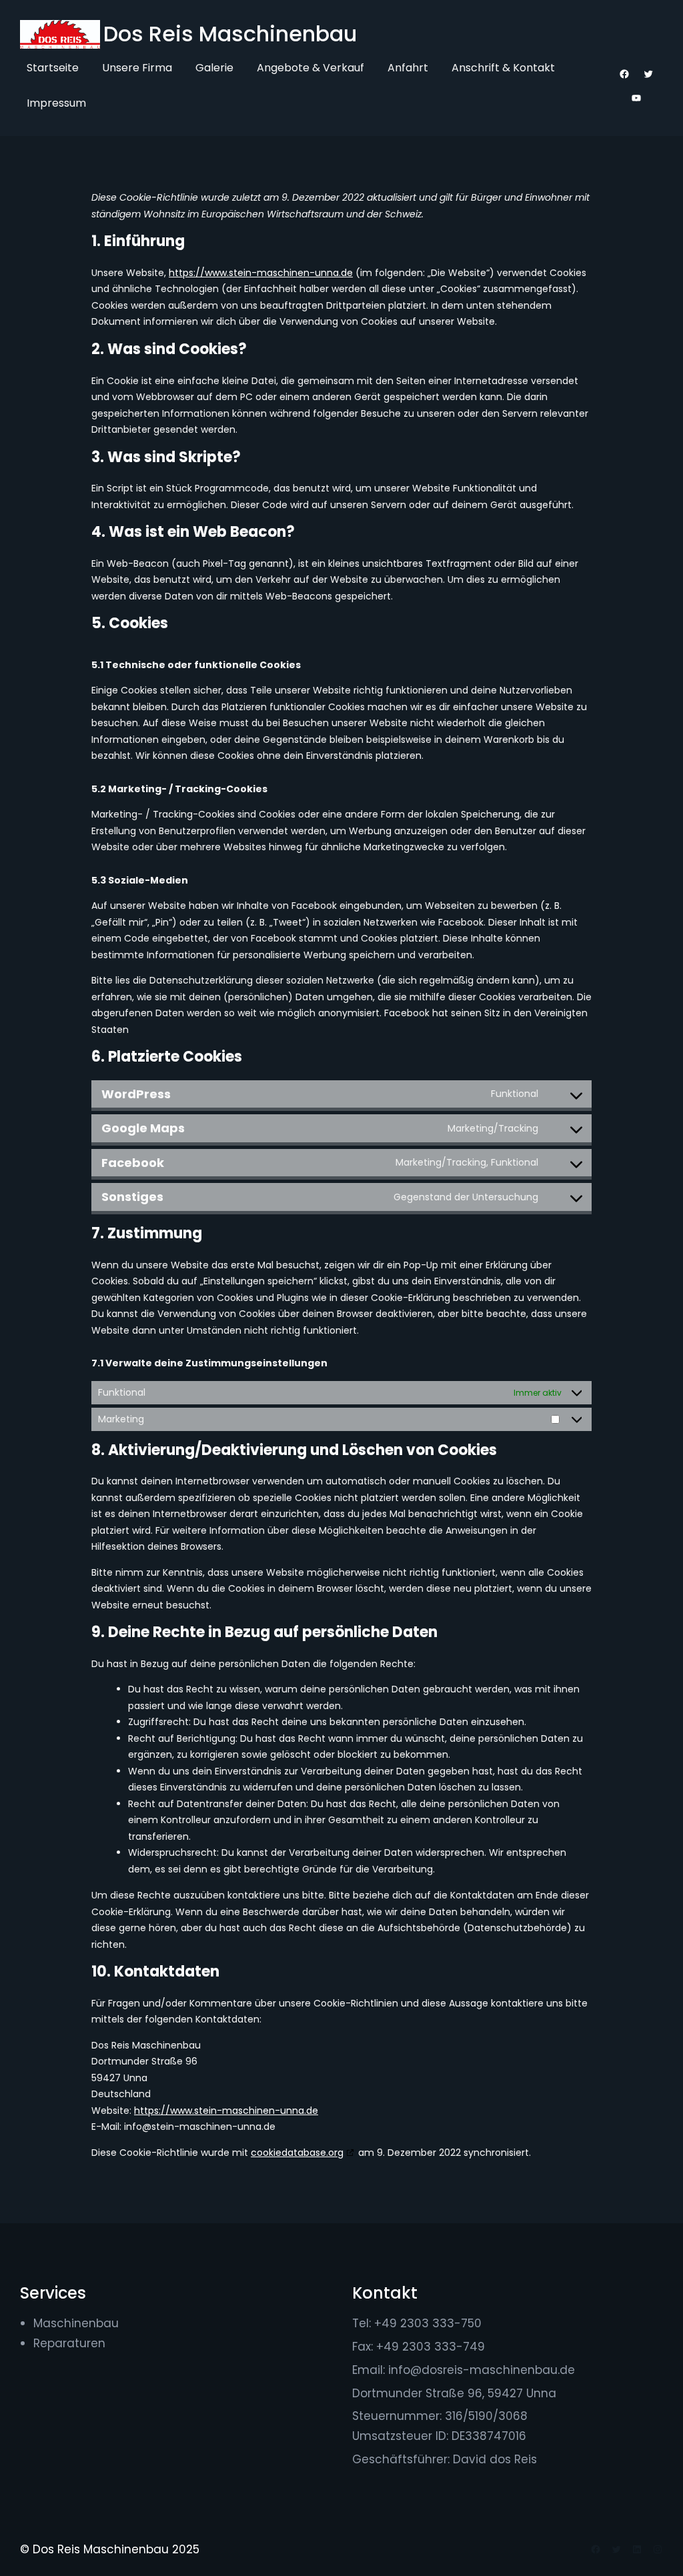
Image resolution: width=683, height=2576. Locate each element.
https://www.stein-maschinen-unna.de (261, 273)
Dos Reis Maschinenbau (230, 34)
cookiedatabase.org (297, 2153)
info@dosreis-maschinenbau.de (482, 2370)
